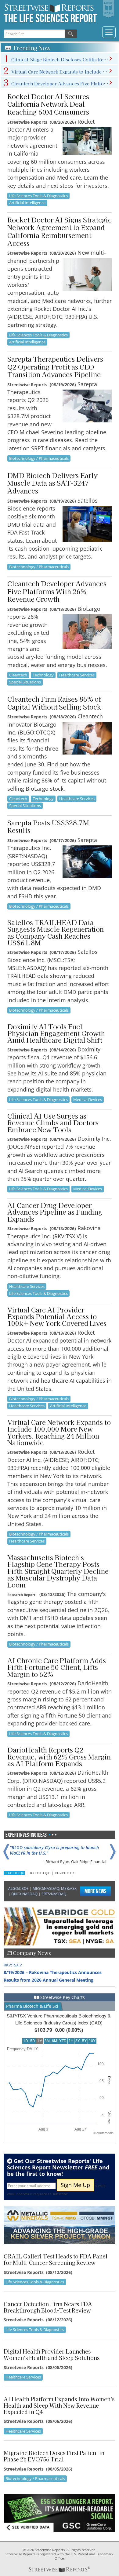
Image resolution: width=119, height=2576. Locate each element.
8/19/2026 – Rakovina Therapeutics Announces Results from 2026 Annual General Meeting (53, 1972)
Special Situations (25, 682)
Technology (43, 675)
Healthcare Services (77, 675)
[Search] (71, 34)
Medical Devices (88, 1099)
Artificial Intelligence (27, 203)
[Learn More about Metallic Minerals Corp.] (60, 2225)
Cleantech (18, 675)
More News (95, 1891)
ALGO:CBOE (18, 1888)
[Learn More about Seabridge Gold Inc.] (60, 1926)
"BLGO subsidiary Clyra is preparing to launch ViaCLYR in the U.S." (54, 1850)
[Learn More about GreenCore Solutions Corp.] (60, 2513)
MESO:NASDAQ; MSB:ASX (55, 1888)
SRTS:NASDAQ (54, 1894)
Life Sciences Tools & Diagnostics (38, 196)
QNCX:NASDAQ (24, 1894)
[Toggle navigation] (109, 32)
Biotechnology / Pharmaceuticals (39, 458)
